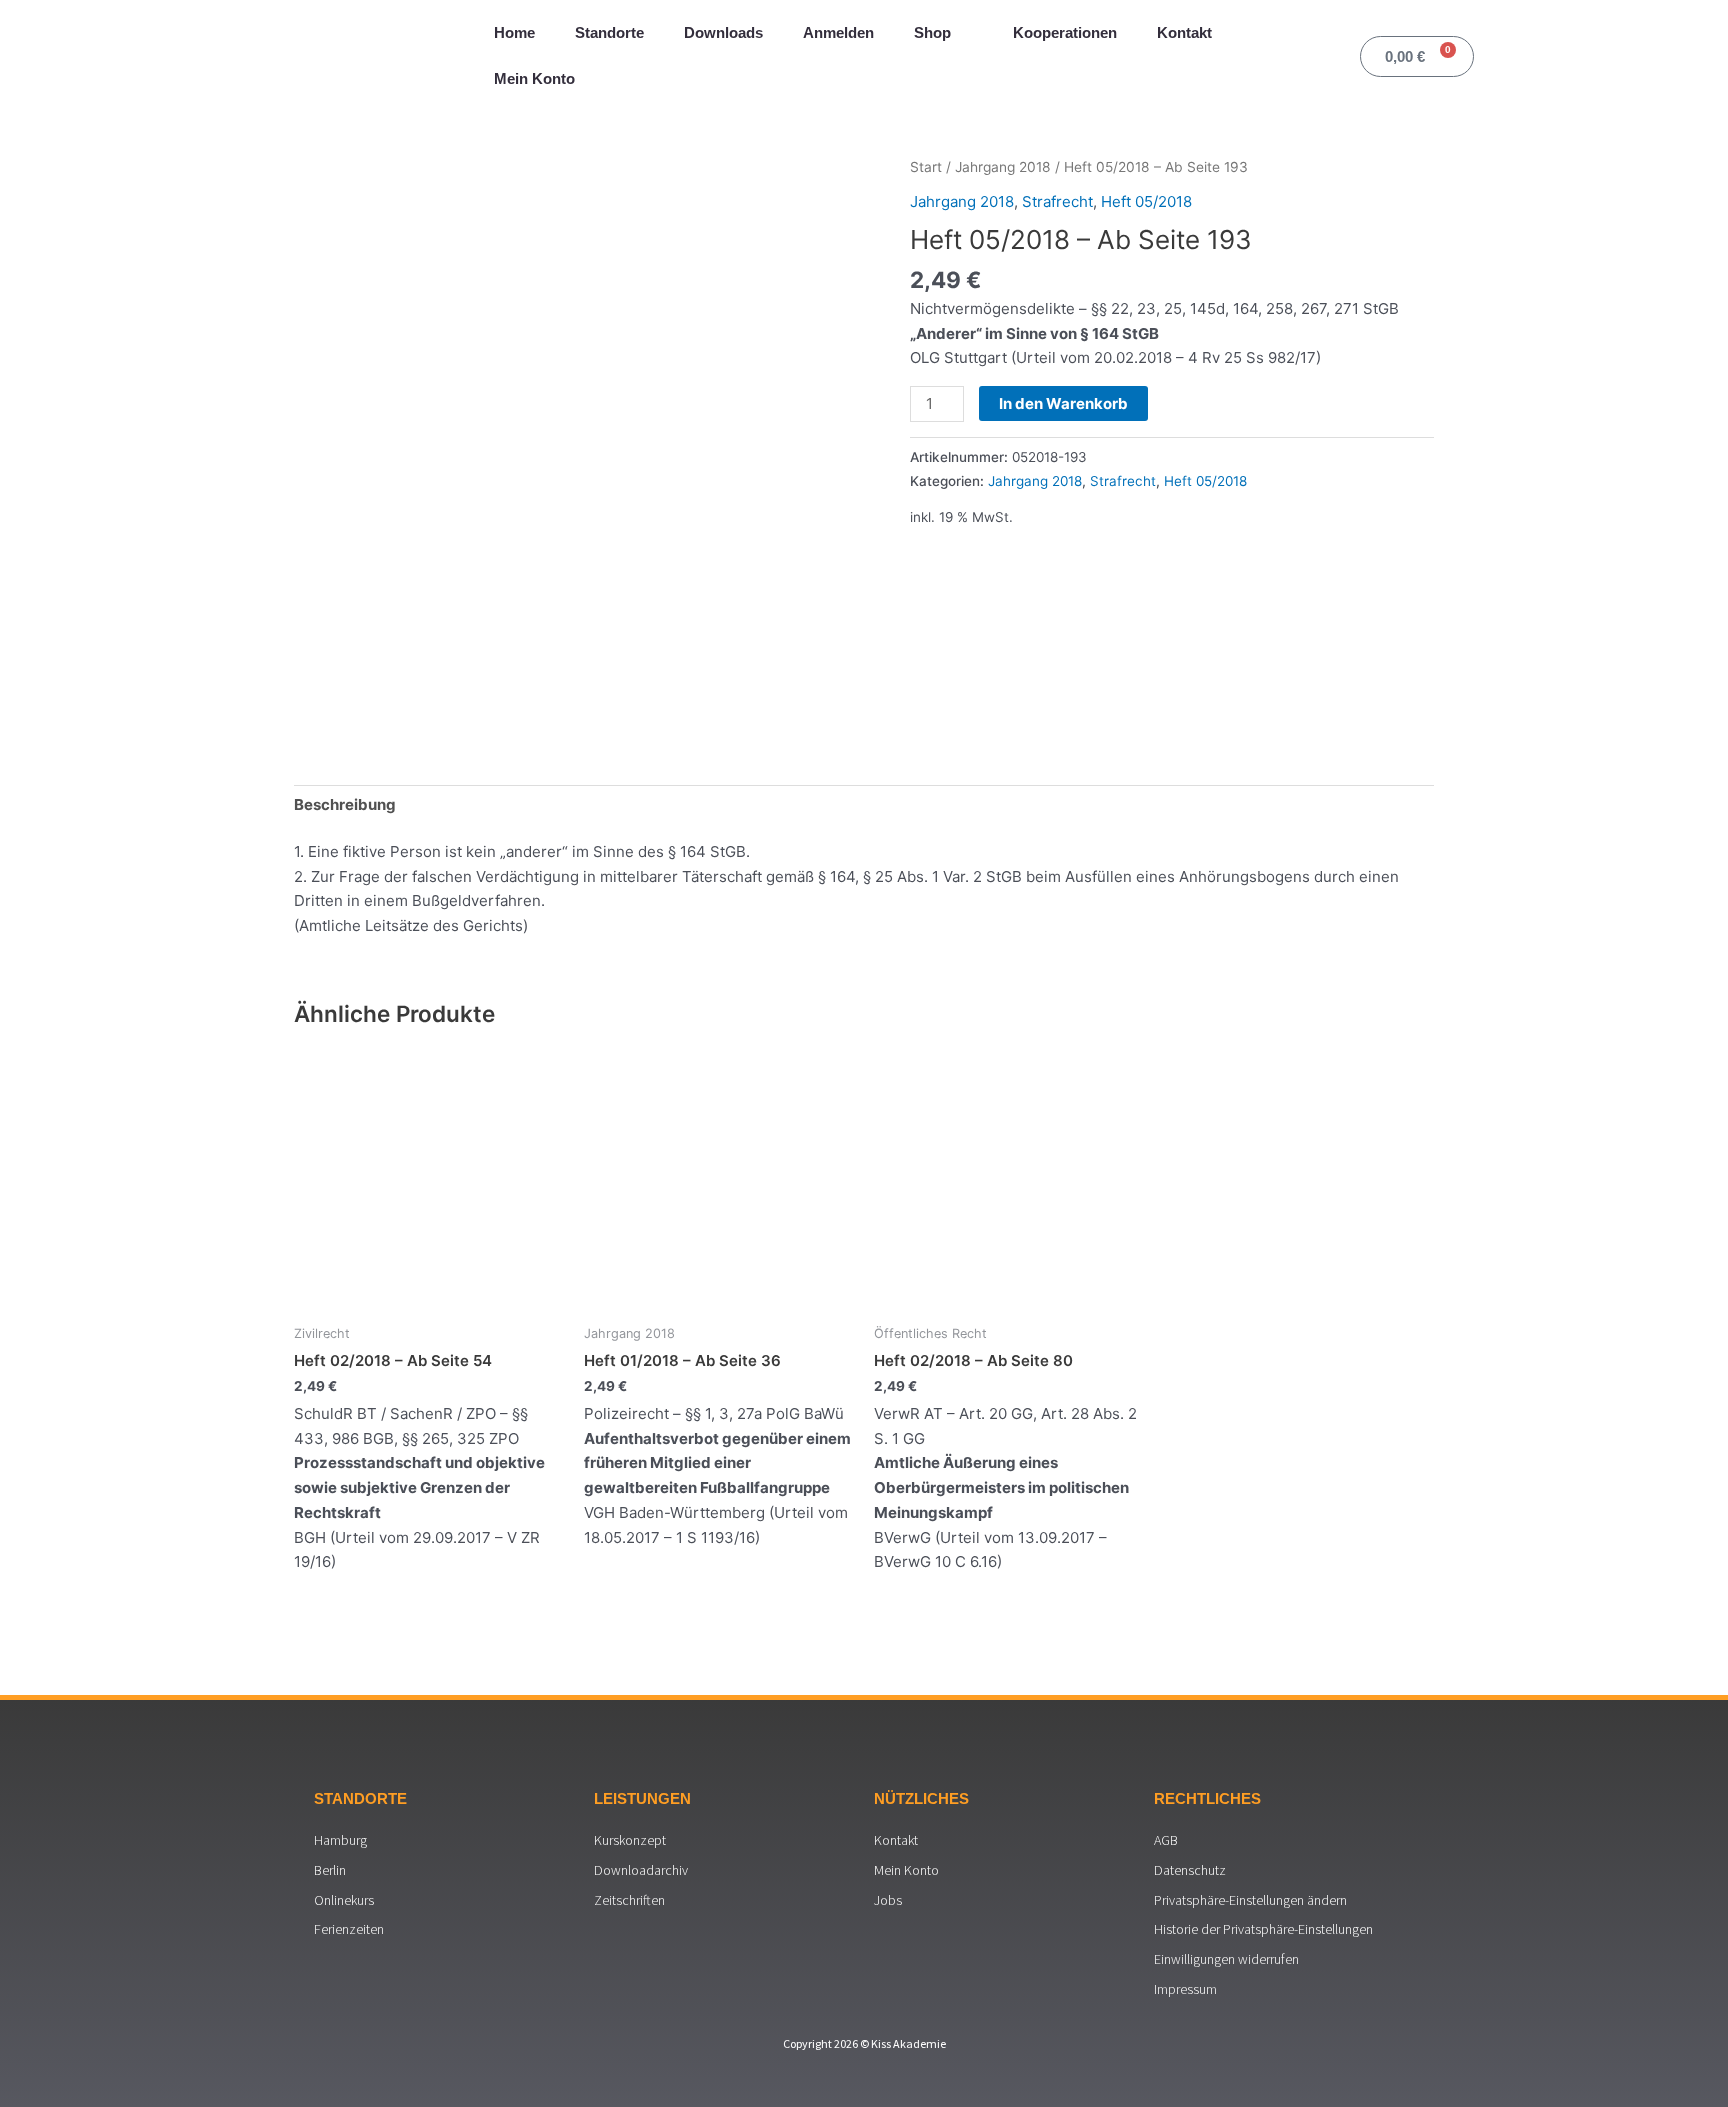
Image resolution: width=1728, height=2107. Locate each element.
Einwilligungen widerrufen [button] (1226, 1959)
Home (514, 32)
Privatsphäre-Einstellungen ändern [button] (1250, 1900)
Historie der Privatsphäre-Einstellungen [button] (1263, 1929)
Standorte (609, 32)
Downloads (723, 32)
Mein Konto (534, 78)
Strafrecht (1057, 201)
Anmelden (838, 32)
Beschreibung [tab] (345, 804)
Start (926, 167)
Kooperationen (1065, 32)
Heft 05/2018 (1146, 201)
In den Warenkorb (1063, 403)
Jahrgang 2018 (1003, 167)
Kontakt (1184, 32)
